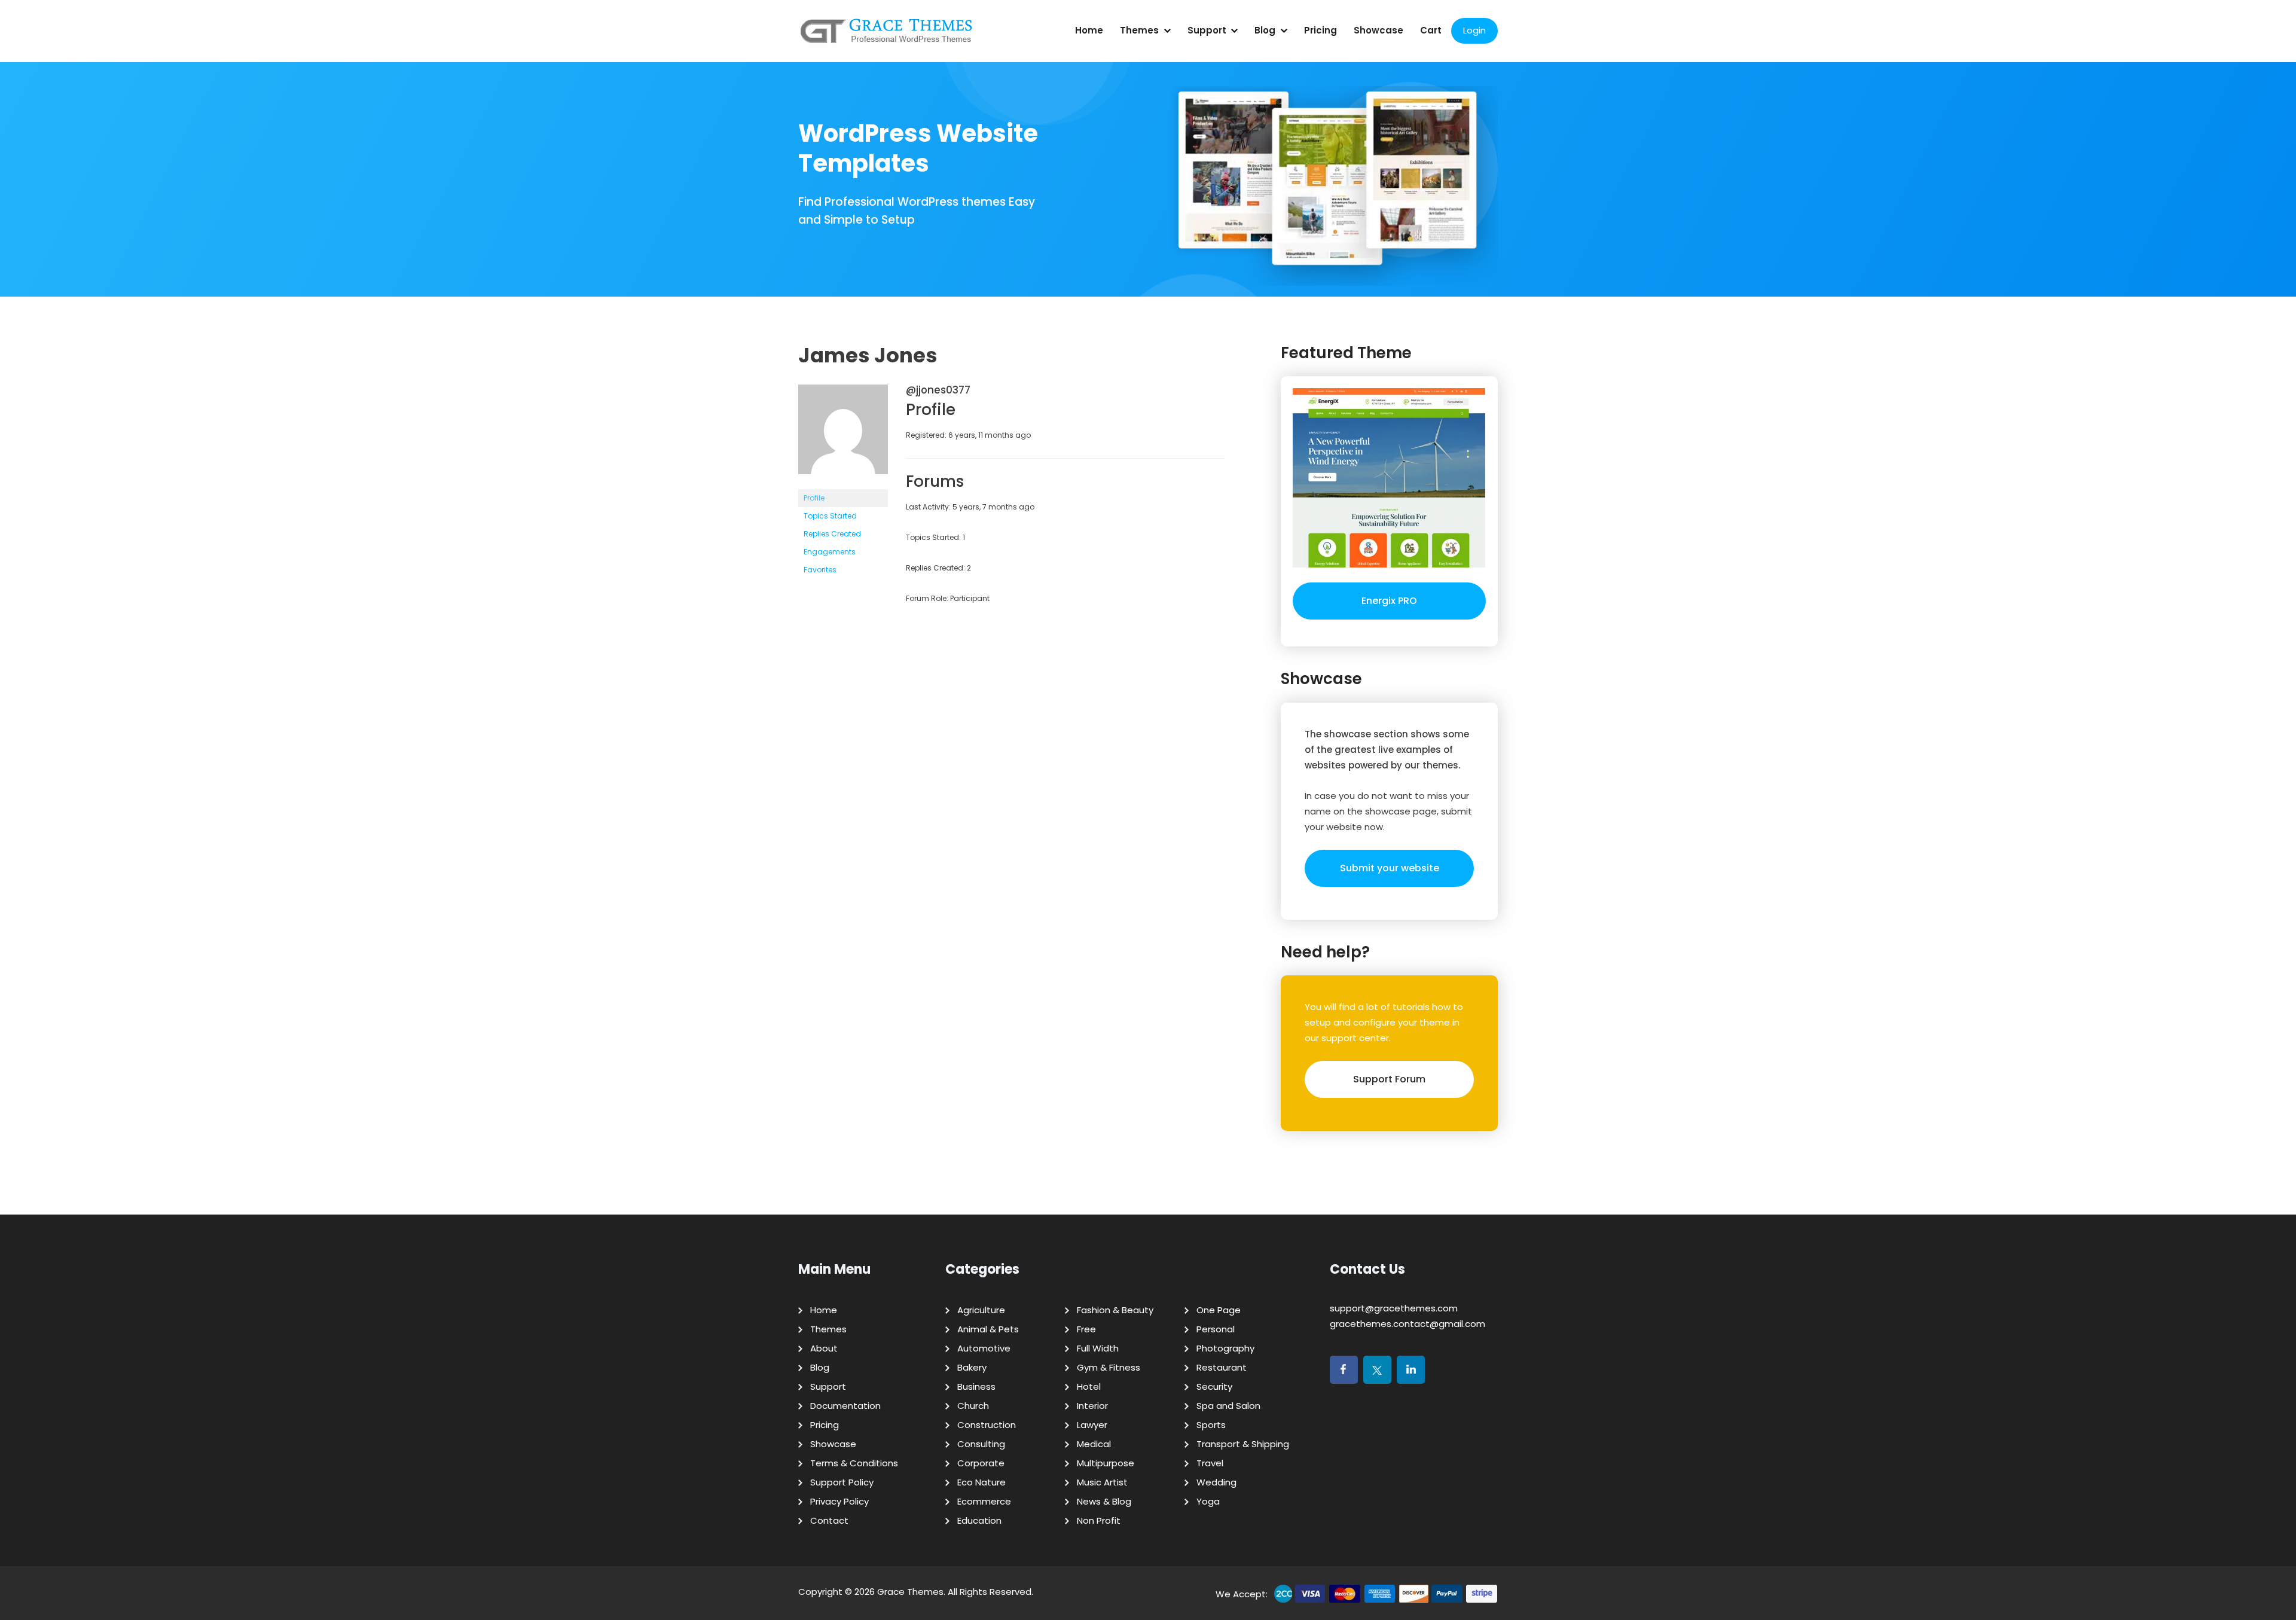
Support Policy (842, 1482)
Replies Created (832, 534)
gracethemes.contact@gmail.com (1407, 1324)
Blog (1265, 30)
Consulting (981, 1444)
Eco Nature (981, 1482)
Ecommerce (984, 1501)
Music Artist (1102, 1482)
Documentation (845, 1406)
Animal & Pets (988, 1329)
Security (1214, 1386)
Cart (1431, 30)
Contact (829, 1520)
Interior (1092, 1406)
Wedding (1216, 1482)
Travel (1210, 1463)
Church (973, 1406)
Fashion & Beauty (1115, 1310)
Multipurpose (1106, 1463)
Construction (987, 1425)
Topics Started (830, 516)
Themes (1139, 30)
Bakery (972, 1367)
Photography (1225, 1348)
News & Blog (1104, 1501)
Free (1086, 1329)
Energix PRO (1389, 601)
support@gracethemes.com (1394, 1308)
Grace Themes (910, 1592)
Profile (814, 498)
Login (1474, 30)
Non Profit (1099, 1520)
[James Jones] (843, 483)
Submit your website (1390, 868)
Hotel (1089, 1386)
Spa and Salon (1228, 1406)
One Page (1219, 1310)
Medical (1094, 1444)
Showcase (1378, 30)
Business (976, 1386)
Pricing (1320, 30)
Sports (1211, 1425)
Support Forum (1389, 1079)
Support (1207, 30)
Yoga (1208, 1501)
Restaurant (1222, 1367)
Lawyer (1092, 1425)
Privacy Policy (839, 1501)
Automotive (984, 1348)
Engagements (830, 552)
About (824, 1348)
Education (979, 1520)
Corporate (981, 1463)
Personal (1216, 1329)
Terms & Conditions (854, 1463)
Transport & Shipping (1243, 1444)
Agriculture (981, 1310)
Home (1089, 30)
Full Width (1098, 1348)
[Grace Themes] (887, 36)
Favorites (820, 570)
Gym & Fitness (1109, 1367)
